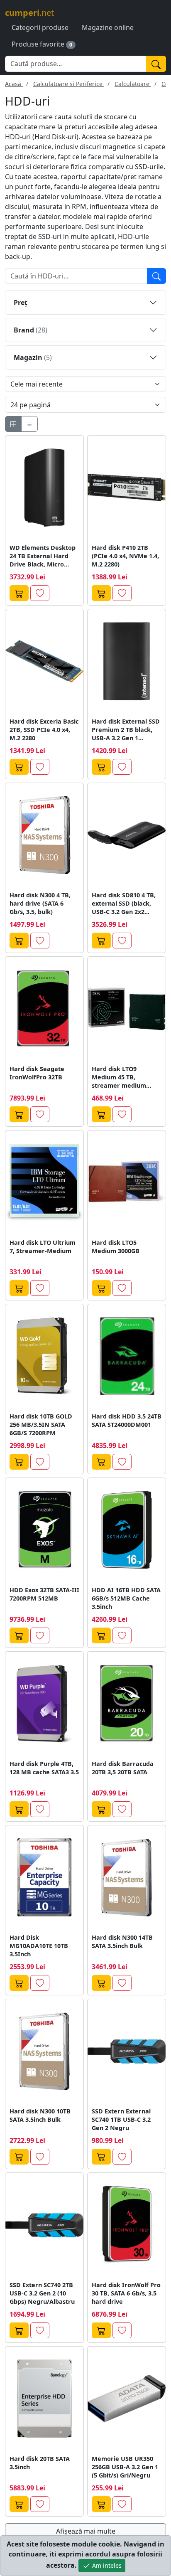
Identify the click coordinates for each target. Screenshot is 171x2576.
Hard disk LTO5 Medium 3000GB (116, 1247)
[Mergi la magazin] (19, 593)
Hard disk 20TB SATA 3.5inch (40, 2463)
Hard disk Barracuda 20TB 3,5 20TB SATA (123, 1768)
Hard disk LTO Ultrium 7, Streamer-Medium (43, 1247)
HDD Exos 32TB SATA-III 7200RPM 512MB (44, 1594)
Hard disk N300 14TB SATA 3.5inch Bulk (122, 1942)
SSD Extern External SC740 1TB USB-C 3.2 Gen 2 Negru (121, 2119)
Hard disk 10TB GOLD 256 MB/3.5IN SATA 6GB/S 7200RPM (41, 1425)
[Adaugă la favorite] (40, 593)
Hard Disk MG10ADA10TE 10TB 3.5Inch (39, 1946)
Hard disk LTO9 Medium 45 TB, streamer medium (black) (119, 1077)
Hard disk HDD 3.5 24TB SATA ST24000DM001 (127, 1420)
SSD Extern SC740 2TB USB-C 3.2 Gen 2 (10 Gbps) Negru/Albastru (42, 2293)
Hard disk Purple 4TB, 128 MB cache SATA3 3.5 (44, 1768)
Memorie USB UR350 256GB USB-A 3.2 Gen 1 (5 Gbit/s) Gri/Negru (125, 2467)
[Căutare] (156, 276)
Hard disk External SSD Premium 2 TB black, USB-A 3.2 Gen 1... (126, 730)
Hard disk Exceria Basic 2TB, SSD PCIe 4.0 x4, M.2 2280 (44, 730)
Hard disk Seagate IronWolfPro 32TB (37, 1073)
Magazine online (108, 27)
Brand (31, 330)
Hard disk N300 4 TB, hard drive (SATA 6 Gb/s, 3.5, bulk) (40, 903)
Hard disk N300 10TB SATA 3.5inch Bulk (40, 2115)
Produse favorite (38, 44)
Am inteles (106, 2565)
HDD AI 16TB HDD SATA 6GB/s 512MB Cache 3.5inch (126, 1598)
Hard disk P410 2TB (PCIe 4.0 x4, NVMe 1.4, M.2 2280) (125, 556)
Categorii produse (40, 27)
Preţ (21, 303)
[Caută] (156, 64)
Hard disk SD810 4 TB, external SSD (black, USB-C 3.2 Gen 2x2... (124, 903)
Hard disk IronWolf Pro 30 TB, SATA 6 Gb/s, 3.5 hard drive (126, 2293)
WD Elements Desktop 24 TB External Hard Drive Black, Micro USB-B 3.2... (43, 556)
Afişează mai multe (86, 2531)
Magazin (33, 357)
